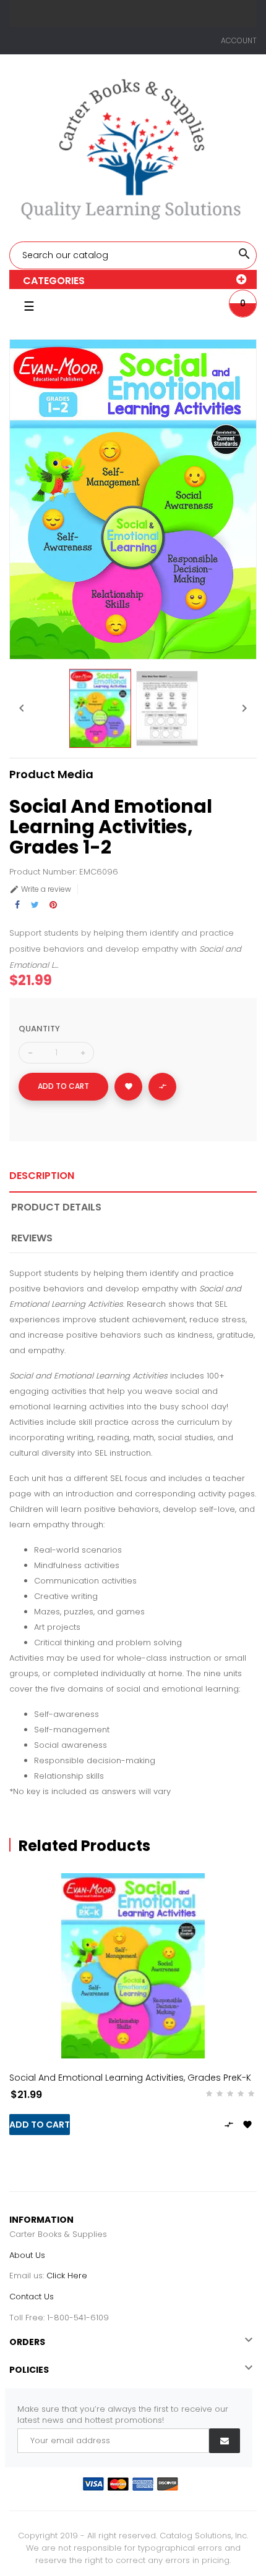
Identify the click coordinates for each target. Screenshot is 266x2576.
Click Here (67, 2276)
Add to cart (63, 1086)
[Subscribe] (225, 2441)
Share (17, 905)
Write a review (40, 889)
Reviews (32, 1238)
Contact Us (32, 2297)
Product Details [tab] (56, 1207)
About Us (27, 2255)
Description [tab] (42, 1176)
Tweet (35, 905)
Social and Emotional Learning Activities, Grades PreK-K (130, 2078)
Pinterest (53, 905)
